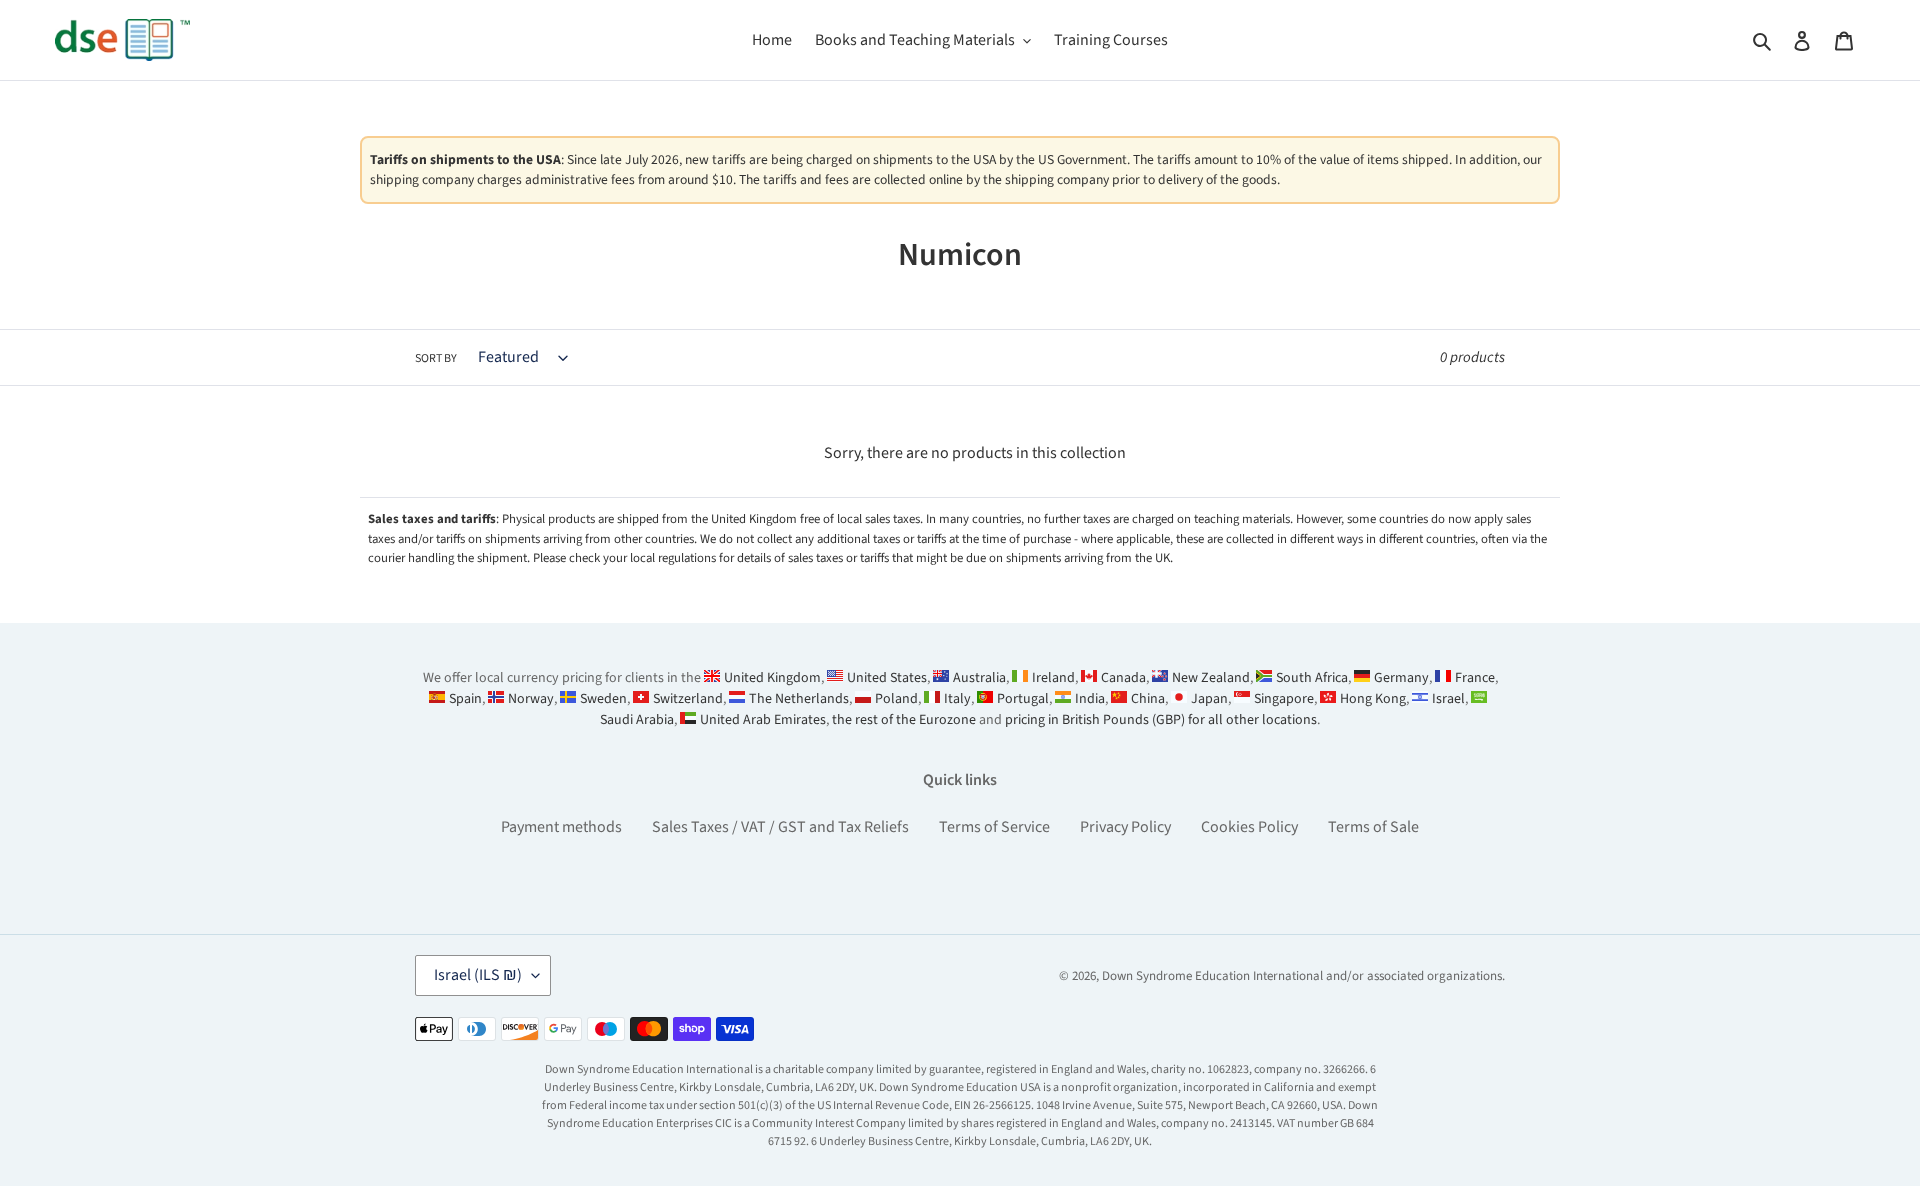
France (1475, 678)
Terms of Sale (1373, 827)
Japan (1209, 699)
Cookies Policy (1249, 827)
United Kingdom (772, 678)
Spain (465, 699)
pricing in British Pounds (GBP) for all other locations (1161, 720)
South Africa (1312, 678)
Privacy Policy (1125, 827)
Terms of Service (994, 827)
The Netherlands (799, 699)
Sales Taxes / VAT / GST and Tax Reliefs (780, 827)
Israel (1448, 699)
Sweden (603, 699)
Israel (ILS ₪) (478, 975)
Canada (1123, 678)
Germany (1401, 678)
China (1148, 699)
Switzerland (688, 699)
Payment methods (561, 827)
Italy (957, 699)
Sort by (436, 358)
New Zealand (1211, 678)
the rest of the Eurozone (904, 720)
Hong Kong (1373, 699)
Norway (531, 699)
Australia (979, 678)
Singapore (1284, 699)
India (1090, 699)
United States (887, 678)
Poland (896, 699)
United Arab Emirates (763, 720)
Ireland (1053, 678)
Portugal (1023, 699)
